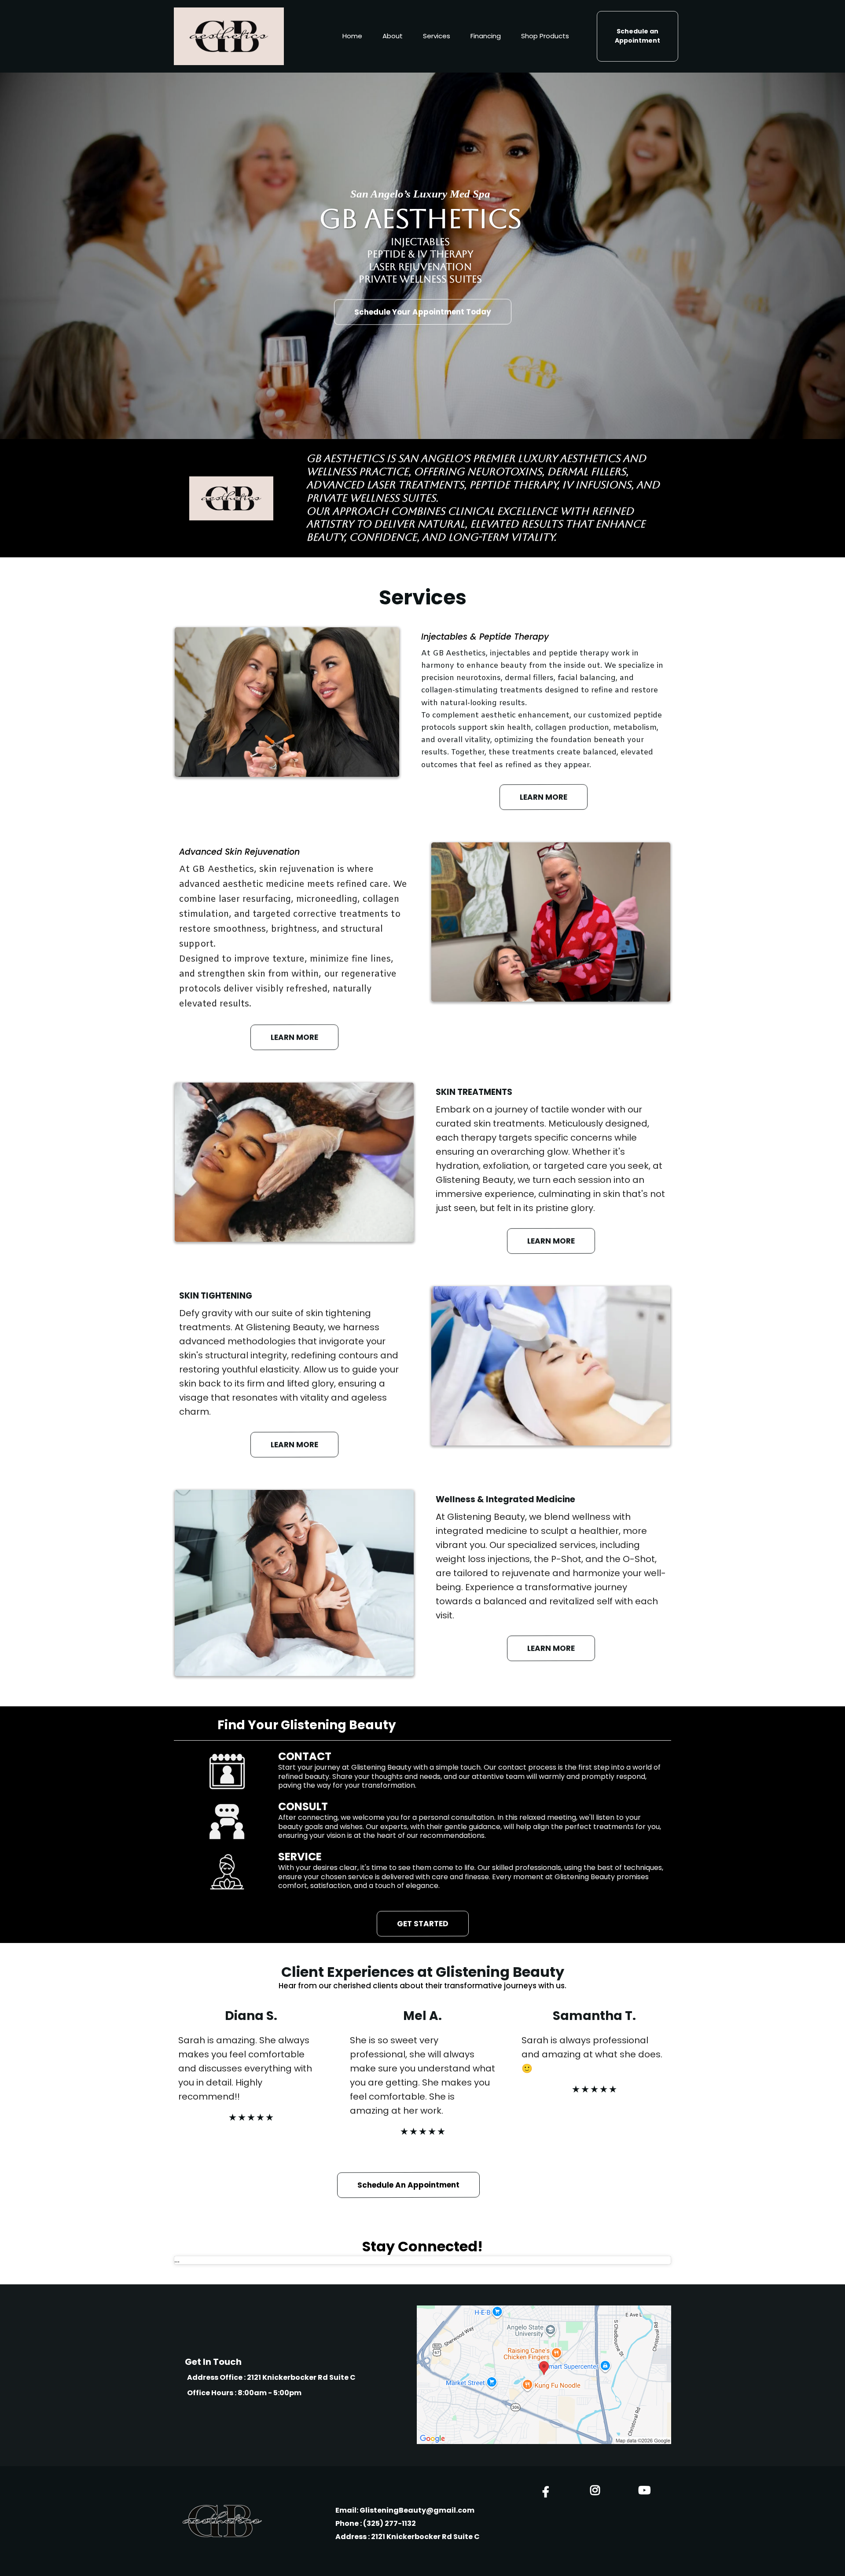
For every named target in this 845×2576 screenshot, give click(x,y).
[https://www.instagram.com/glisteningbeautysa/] (597, 2490)
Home (352, 36)
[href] (544, 2375)
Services (437, 36)
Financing (486, 36)
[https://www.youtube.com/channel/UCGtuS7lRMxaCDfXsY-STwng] (647, 2490)
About (393, 36)
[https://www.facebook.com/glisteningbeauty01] (548, 2492)
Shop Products (545, 36)
